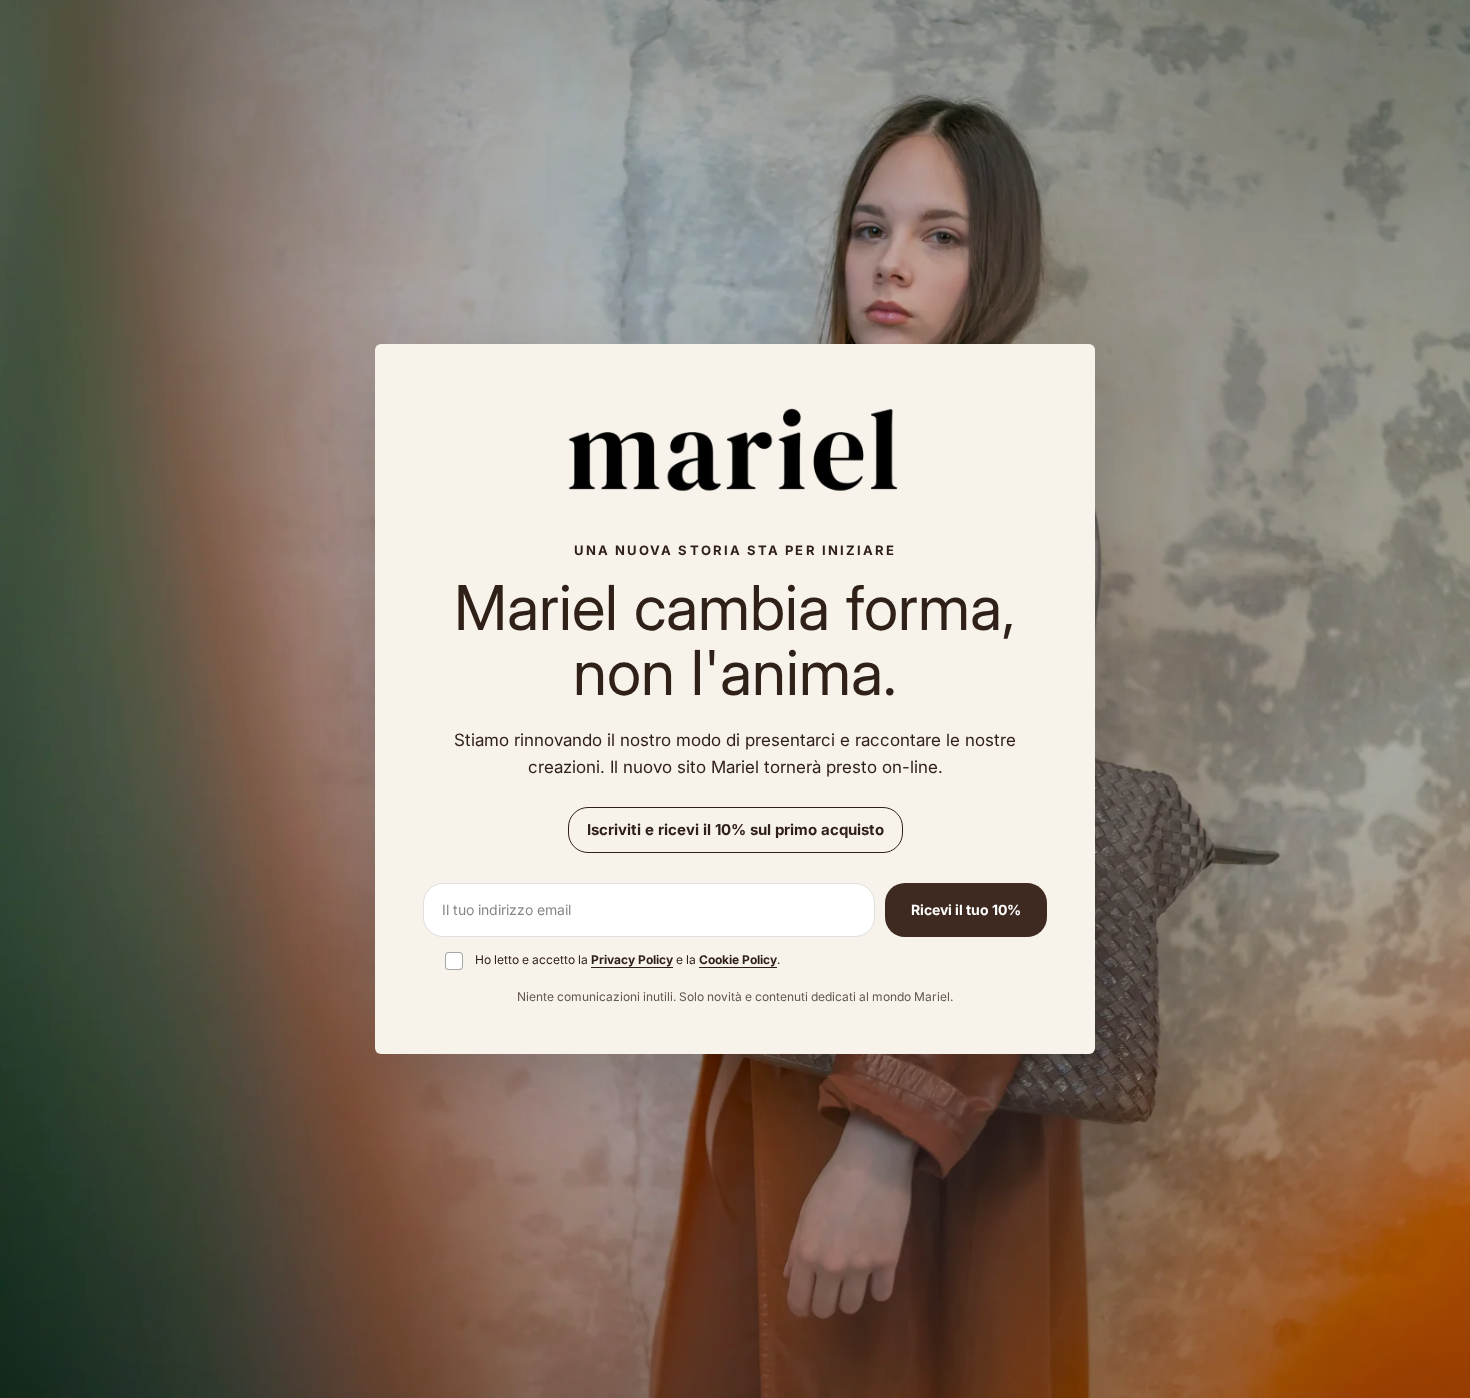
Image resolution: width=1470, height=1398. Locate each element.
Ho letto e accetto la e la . (627, 959)
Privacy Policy (632, 959)
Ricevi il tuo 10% (966, 909)
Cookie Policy (738, 959)
